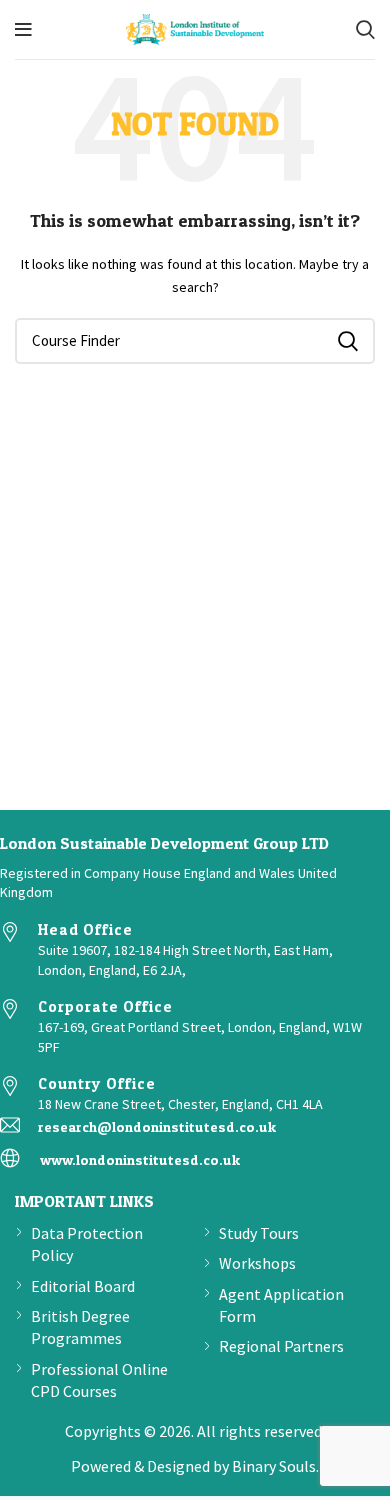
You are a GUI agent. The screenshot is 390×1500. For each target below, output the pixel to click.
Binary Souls (274, 1466)
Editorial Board (83, 1286)
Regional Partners (281, 1346)
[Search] (365, 30)
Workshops (257, 1263)
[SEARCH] (348, 341)
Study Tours (259, 1233)
